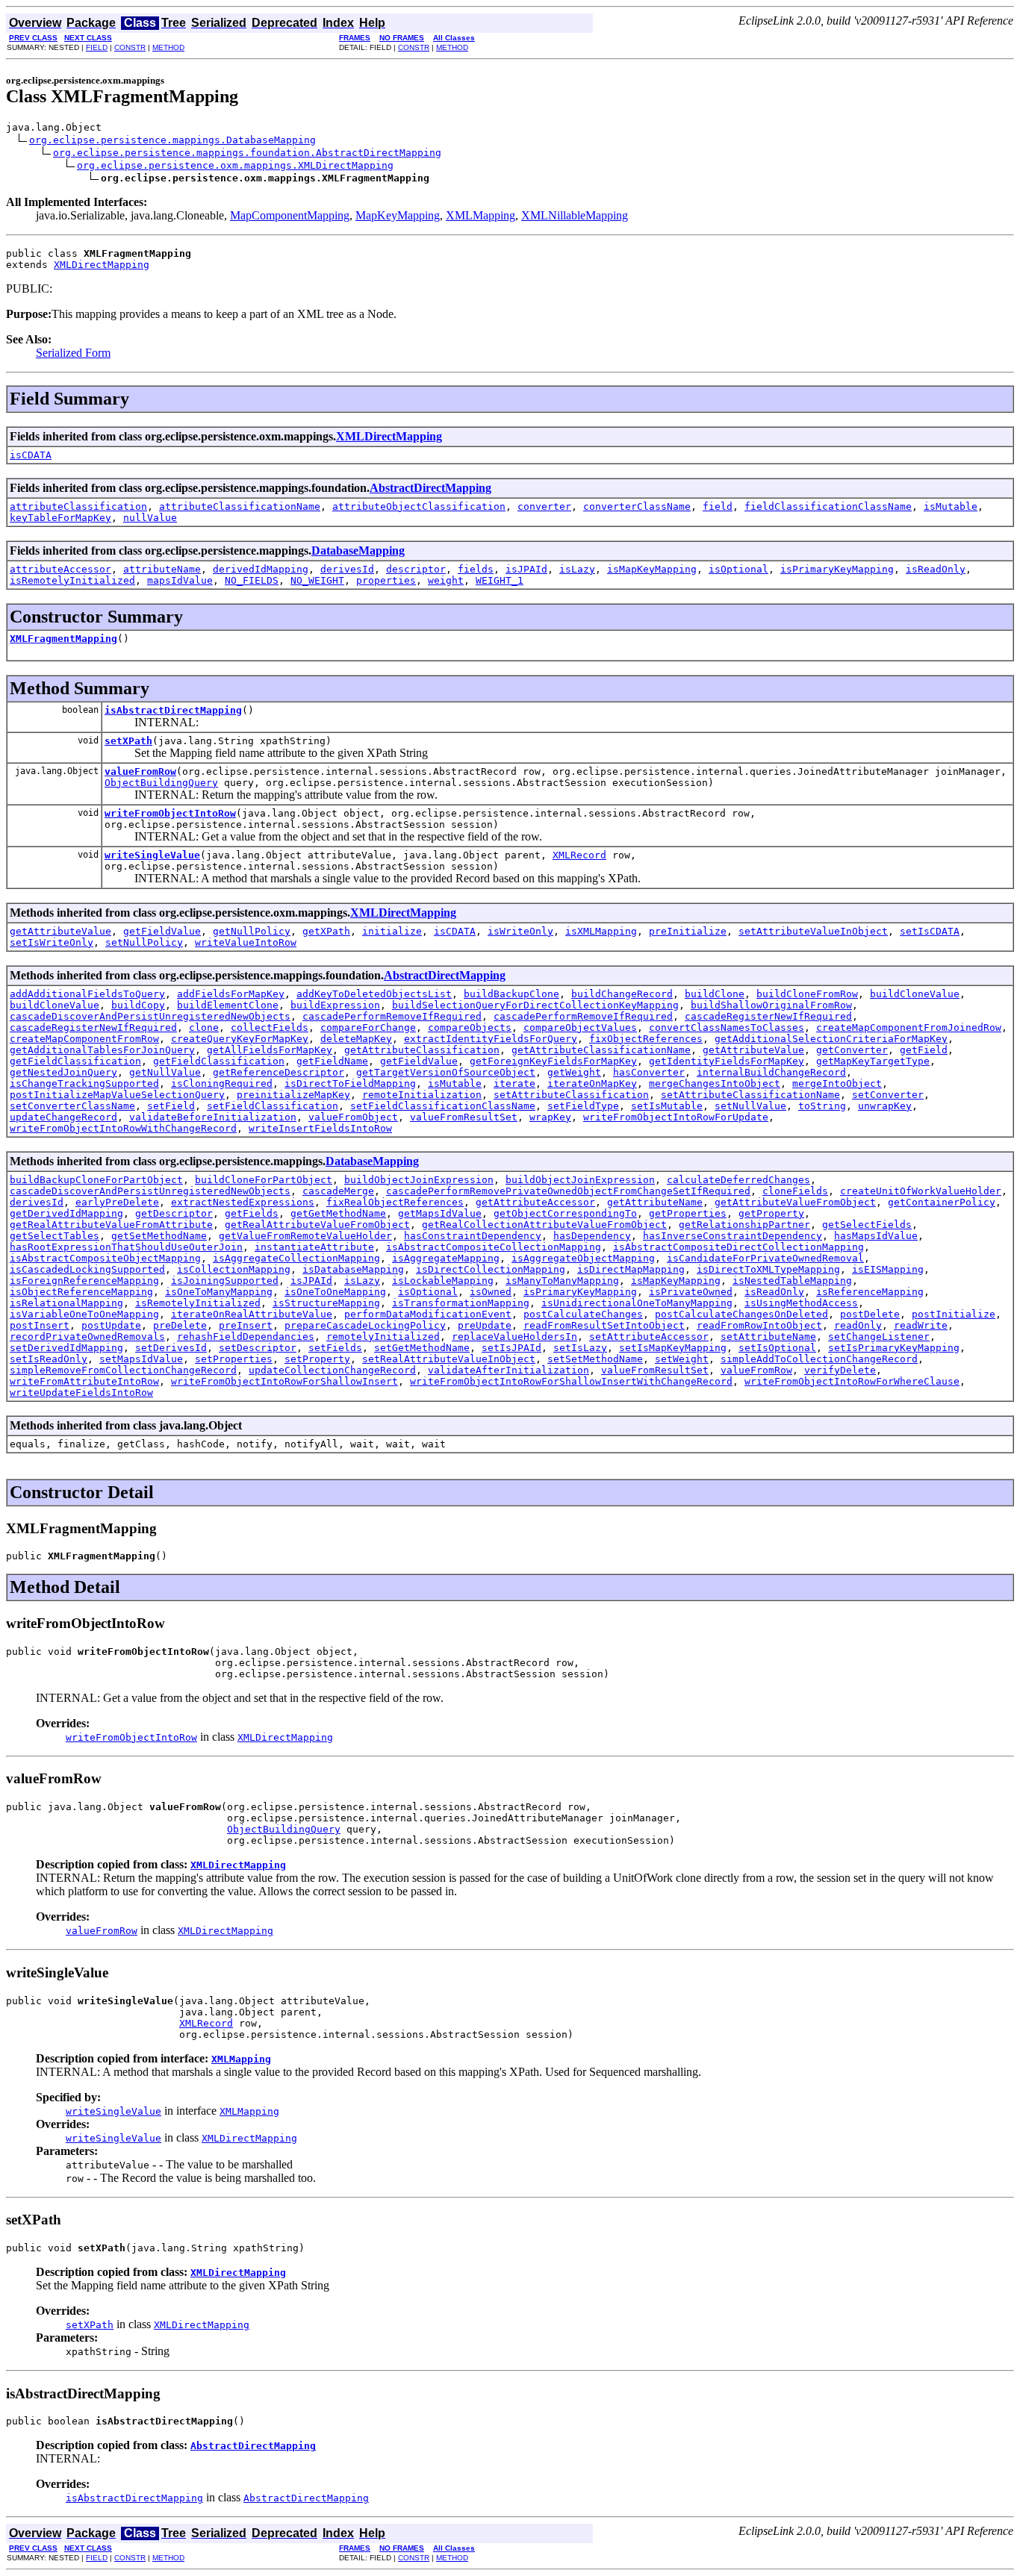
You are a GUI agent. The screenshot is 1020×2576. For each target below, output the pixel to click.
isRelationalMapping (66, 1303)
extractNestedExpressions (243, 1202)
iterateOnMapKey (592, 1083)
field (718, 506)
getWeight (574, 1072)
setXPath (128, 741)
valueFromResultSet (464, 1117)
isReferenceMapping (870, 1292)
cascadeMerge (338, 1191)
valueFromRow (140, 771)
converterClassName (637, 506)
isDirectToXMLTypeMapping (768, 1269)
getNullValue (165, 1072)
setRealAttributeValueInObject (449, 1359)
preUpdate (485, 1325)
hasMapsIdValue (876, 1236)
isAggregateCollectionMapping (296, 1258)
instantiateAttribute (314, 1247)
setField (171, 1106)
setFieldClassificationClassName (443, 1106)
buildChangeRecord (622, 994)
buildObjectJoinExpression (419, 1180)
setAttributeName (768, 1337)
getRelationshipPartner (744, 1225)
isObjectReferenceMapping (81, 1292)
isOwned (491, 1292)
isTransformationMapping (461, 1303)
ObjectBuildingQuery (161, 783)
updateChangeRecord (63, 1117)
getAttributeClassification (422, 1050)
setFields (335, 1348)
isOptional (738, 569)
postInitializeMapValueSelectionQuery (117, 1095)
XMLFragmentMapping (63, 639)
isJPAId (526, 569)
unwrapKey (885, 1106)
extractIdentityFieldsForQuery (491, 1039)
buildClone (715, 994)
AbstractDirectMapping (430, 488)
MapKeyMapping (398, 215)
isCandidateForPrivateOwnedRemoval (765, 1258)
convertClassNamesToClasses (727, 1027)
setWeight (682, 1359)
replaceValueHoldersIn (514, 1337)
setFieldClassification (273, 1106)
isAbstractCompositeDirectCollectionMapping (738, 1247)
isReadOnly (936, 569)
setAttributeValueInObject (813, 931)
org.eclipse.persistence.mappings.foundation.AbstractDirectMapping (247, 153)
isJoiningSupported (225, 1281)
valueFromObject (353, 1117)
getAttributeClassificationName (601, 1050)
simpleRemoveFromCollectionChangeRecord (123, 1370)
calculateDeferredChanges (738, 1180)
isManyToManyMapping (562, 1281)
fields (476, 569)
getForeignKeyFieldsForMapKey (553, 1061)
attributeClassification (78, 506)
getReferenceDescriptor (279, 1072)
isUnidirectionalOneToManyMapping (637, 1303)
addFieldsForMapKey (231, 994)
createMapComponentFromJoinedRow (909, 1027)
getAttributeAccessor (535, 1202)
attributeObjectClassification (419, 506)
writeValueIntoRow (246, 942)
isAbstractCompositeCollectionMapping (494, 1247)
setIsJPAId (511, 1348)
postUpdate (111, 1325)
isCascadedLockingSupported (87, 1269)
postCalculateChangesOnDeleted (741, 1314)
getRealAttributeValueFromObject (317, 1225)
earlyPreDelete (117, 1202)
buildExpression (335, 1005)
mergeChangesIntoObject (715, 1083)
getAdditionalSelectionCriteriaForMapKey (831, 1039)
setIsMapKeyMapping (673, 1348)
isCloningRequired (222, 1083)
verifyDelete (840, 1370)
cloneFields (795, 1191)
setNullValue (750, 1106)
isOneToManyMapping (219, 1292)
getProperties (688, 1213)
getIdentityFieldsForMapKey (727, 1061)
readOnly (858, 1325)
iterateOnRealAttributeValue (252, 1314)
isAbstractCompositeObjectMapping (105, 1258)
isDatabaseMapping (353, 1269)
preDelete (180, 1325)
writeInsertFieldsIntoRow (320, 1128)
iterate (514, 1083)
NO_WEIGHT (317, 580)
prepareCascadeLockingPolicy (365, 1325)
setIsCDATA (930, 931)
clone (204, 1027)
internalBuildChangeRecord (771, 1072)
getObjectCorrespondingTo (565, 1213)
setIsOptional (777, 1348)
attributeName (162, 569)
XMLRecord (579, 855)
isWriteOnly (520, 931)
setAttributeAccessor (649, 1337)
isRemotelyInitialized (72, 580)
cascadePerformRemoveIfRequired (392, 1016)
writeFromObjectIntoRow (170, 813)
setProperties (234, 1359)
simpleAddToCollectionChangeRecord (819, 1359)
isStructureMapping (326, 1303)
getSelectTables (55, 1236)
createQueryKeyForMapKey (240, 1039)
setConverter (888, 1095)
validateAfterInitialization (509, 1370)
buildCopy (138, 1005)
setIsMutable (667, 1106)
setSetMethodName (595, 1359)
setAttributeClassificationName (750, 1095)
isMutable (951, 506)
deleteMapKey (356, 1039)
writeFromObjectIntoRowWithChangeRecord (123, 1128)
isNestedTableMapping (792, 1281)
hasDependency (592, 1236)
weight (446, 580)
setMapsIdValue (141, 1359)
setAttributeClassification (571, 1095)
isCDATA (31, 455)
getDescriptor (174, 1213)
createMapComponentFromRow (84, 1039)
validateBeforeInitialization (213, 1117)
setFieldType (583, 1106)
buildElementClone (228, 1005)
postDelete (870, 1314)
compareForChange (368, 1027)
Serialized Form (73, 353)
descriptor (416, 569)
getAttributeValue (60, 931)
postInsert (40, 1325)
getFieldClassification (75, 1061)
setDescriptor (258, 1348)
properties (386, 580)
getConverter (852, 1050)
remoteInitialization (422, 1095)
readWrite (921, 1325)
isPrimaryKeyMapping (837, 569)
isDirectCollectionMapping (491, 1269)
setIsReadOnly (49, 1359)
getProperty (771, 1213)
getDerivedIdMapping (66, 1213)
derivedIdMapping (261, 569)
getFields (252, 1213)
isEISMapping (888, 1269)
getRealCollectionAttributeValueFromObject (544, 1225)
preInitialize (688, 931)
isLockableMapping (443, 1281)
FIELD (97, 47)
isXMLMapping (601, 931)
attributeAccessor (60, 569)
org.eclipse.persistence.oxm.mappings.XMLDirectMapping (235, 165)
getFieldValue (162, 931)
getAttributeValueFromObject (795, 1202)
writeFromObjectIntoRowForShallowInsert (284, 1381)
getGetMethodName (338, 1213)
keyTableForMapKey (60, 518)
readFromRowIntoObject (759, 1325)
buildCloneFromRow (807, 994)
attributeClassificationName (240, 506)
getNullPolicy (252, 931)
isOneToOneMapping (335, 1292)
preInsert (246, 1325)
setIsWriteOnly (52, 942)
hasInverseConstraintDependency (733, 1236)
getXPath (326, 931)
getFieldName (332, 1061)
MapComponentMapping (290, 215)
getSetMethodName (159, 1236)
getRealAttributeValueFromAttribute (111, 1225)
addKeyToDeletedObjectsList (374, 994)
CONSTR (130, 47)
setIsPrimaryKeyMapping (894, 1348)
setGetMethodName (422, 1348)
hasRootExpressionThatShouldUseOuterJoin (126, 1247)
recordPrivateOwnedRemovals (87, 1337)
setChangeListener (879, 1337)
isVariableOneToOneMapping (84, 1314)
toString (822, 1106)
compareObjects (470, 1027)
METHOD (168, 47)
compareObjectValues (580, 1027)
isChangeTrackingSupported (84, 1083)
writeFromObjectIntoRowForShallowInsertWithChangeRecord (571, 1381)
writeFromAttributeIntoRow (84, 1381)
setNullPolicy (144, 942)
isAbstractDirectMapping (173, 710)
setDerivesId (171, 1348)
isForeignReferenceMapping (84, 1281)
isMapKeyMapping (652, 569)
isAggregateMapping (446, 1258)
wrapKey (550, 1117)
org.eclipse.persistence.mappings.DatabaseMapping (172, 140)
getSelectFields (867, 1225)
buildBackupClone (511, 994)
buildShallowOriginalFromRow (771, 1005)
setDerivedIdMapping (66, 1348)
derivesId (347, 569)
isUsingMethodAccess (801, 1303)
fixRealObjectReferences (395, 1202)
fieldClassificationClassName (828, 506)
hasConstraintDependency (473, 1236)
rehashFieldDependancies (246, 1337)
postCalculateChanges (583, 1314)
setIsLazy (580, 1348)
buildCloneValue (915, 994)
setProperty (317, 1359)
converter (544, 506)
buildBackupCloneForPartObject (96, 1180)
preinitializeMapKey (293, 1095)
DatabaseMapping (358, 551)
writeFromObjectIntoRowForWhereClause (852, 1381)
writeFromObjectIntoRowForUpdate (676, 1117)
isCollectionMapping (234, 1269)
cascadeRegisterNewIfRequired (768, 1016)
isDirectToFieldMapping (350, 1083)
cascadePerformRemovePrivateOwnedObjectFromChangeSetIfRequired (568, 1191)
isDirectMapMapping (631, 1269)
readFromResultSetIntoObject (604, 1325)
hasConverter (649, 1072)
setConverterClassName (72, 1106)
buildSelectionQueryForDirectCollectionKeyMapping (535, 1005)
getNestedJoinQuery (63, 1072)
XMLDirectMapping (102, 265)
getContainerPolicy (942, 1202)
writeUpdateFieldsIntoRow (81, 1393)
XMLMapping (481, 215)
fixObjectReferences (646, 1039)
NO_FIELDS (252, 580)
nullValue (150, 518)
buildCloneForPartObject (264, 1180)
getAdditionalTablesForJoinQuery (102, 1050)
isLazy (577, 569)
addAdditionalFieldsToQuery (87, 994)
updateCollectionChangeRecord (332, 1370)
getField (924, 1050)
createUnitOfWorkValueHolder (921, 1191)
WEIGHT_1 (500, 580)
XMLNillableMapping (575, 215)
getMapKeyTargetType (873, 1061)
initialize (392, 931)
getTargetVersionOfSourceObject (446, 1072)
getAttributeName (655, 1202)
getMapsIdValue (440, 1213)
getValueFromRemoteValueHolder (305, 1236)
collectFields (270, 1027)
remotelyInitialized (383, 1337)
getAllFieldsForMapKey (270, 1050)
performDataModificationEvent (428, 1314)
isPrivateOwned (691, 1292)
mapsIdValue (180, 580)
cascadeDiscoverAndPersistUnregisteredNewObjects (150, 1016)
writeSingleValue (152, 855)
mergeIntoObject (837, 1083)
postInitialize (954, 1314)
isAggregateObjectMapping (583, 1258)
